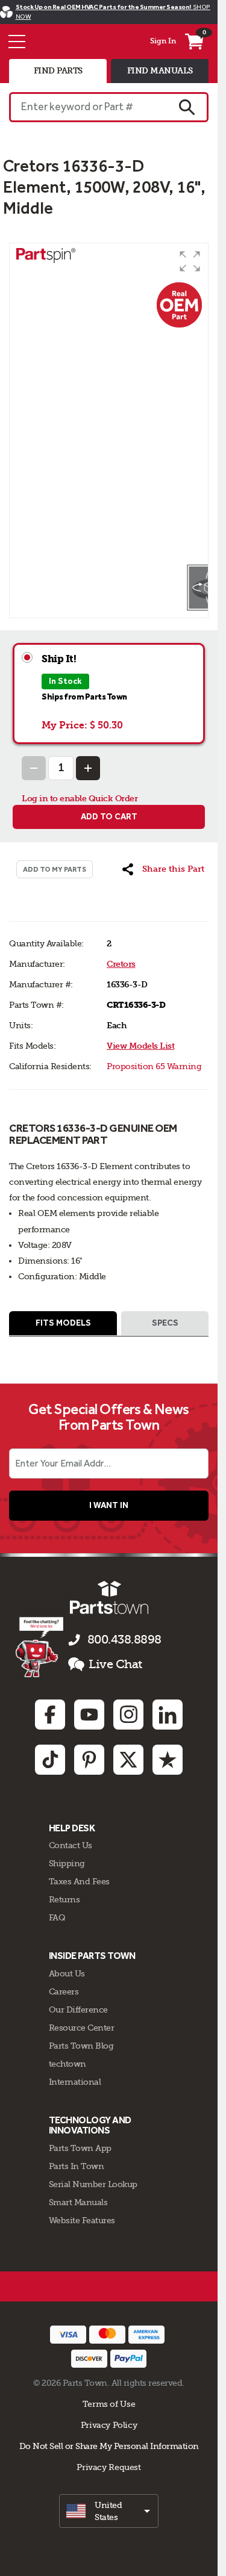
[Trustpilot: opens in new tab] (168, 1760)
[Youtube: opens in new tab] (89, 1715)
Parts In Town (77, 2166)
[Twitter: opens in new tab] (128, 1760)
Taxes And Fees (79, 1881)
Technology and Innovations (90, 2125)
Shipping (67, 1863)
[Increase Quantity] (88, 768)
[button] (190, 261)
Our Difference (78, 2010)
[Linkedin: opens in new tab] (168, 1715)
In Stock (65, 681)
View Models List (140, 1046)
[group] (109, 403)
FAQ (57, 1917)
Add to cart (109, 817)
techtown (67, 2064)
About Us (67, 1973)
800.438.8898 (124, 1640)
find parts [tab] (58, 71)
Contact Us (71, 1845)
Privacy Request (108, 2467)
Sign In (163, 41)
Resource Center (82, 2028)
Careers (64, 1991)
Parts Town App (80, 2148)
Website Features (82, 2220)
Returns (64, 1899)
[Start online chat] (39, 1647)
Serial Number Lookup (93, 2184)
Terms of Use (109, 2404)
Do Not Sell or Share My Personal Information (109, 2446)
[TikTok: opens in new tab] (50, 1760)
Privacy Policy (109, 2425)
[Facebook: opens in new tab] (50, 1715)
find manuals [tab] (160, 71)
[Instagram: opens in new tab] (128, 1715)
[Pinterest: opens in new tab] (89, 1760)
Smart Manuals (78, 2202)
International (75, 2082)
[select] (109, 2511)
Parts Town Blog (81, 2046)
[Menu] (17, 42)
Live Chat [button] (115, 1664)
